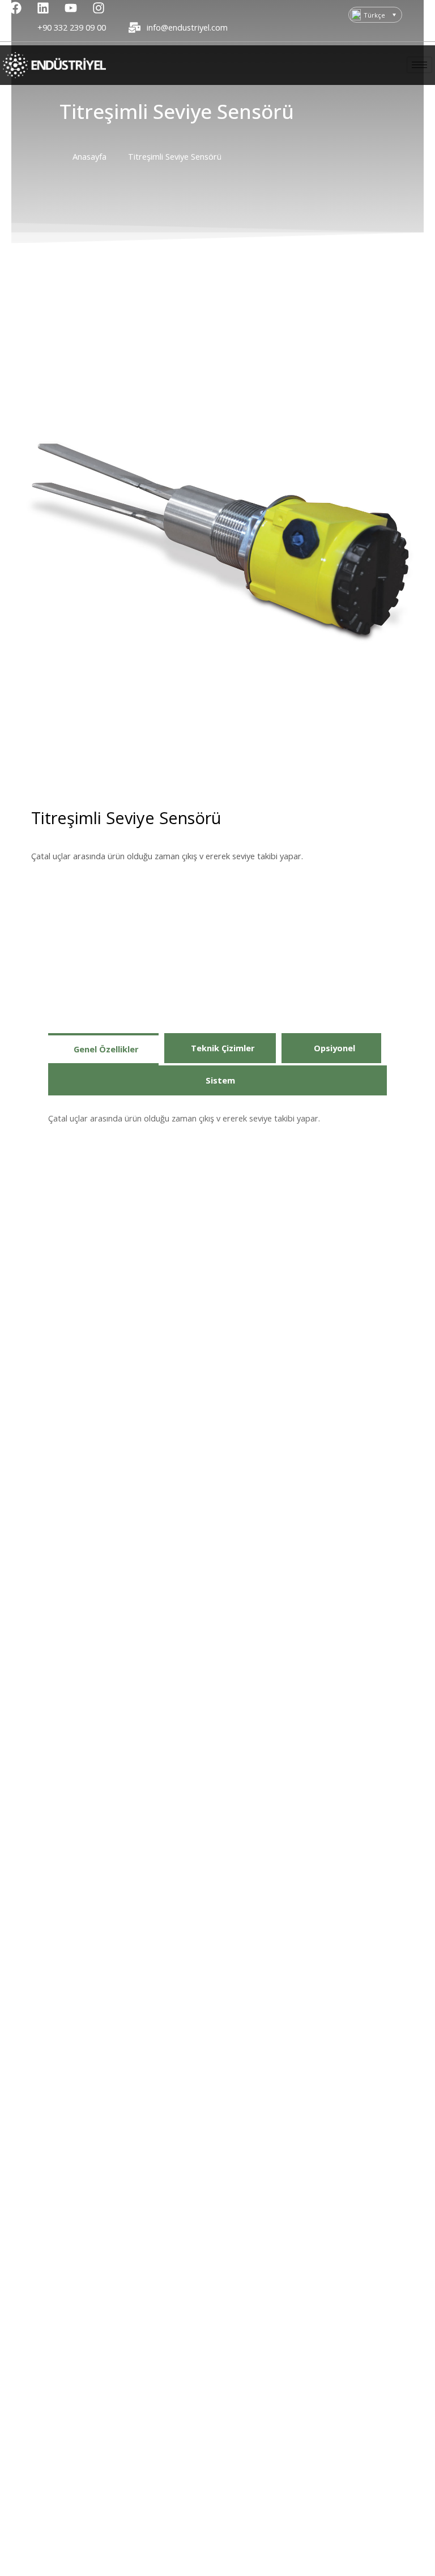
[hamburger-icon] (419, 65)
